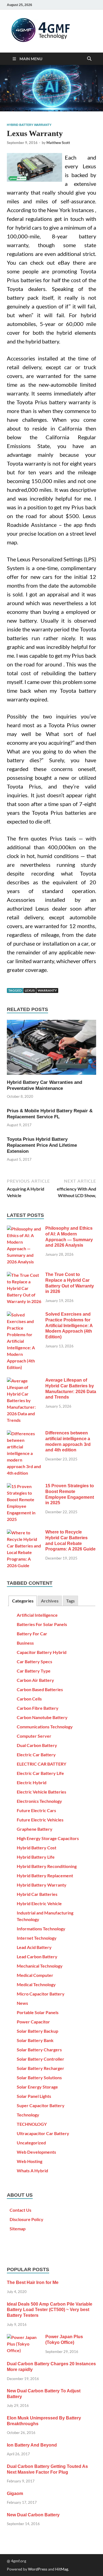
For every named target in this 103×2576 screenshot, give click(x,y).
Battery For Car (32, 1634)
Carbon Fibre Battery (38, 1708)
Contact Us (20, 2210)
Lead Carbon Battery (37, 1956)
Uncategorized (31, 2143)
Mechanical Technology (40, 1966)
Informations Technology (41, 1929)
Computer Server (34, 1736)
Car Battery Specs (34, 1661)
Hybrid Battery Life (36, 1857)
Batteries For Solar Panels (42, 1624)
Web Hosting (30, 2161)
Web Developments (36, 2152)
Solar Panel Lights (34, 2096)
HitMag (62, 2569)
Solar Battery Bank (35, 2040)
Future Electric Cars (36, 1810)
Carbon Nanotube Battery (42, 1717)
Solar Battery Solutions (39, 2077)
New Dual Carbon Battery (33, 2515)
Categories (23, 1601)
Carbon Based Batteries (40, 1689)
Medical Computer (35, 1975)
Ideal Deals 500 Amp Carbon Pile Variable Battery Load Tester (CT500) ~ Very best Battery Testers (50, 2310)
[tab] (23, 1601)
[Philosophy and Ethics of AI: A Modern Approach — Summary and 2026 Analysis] (24, 1229)
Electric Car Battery (36, 1755)
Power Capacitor (33, 2022)
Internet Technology (37, 1938)
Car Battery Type (34, 1671)
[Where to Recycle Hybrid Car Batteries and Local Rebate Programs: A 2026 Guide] (24, 1533)
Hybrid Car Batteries (37, 1894)
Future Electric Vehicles (40, 1820)
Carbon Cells (29, 1699)
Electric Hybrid (32, 1782)
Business (25, 1643)
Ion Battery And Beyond (32, 2445)
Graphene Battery (35, 1829)
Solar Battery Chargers (39, 2050)
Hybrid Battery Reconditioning (47, 1866)
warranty (47, 990)
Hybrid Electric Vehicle (39, 1903)
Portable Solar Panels (38, 2012)
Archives (50, 1601)
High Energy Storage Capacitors (48, 1838)
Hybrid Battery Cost (37, 1848)
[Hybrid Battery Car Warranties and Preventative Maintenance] (51, 1049)
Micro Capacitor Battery (41, 1994)
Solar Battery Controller (41, 2059)
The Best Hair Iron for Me (33, 2282)
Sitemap (18, 2229)
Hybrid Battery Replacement (45, 1875)
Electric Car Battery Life (40, 1773)
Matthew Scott (58, 143)
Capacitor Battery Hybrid (42, 1652)
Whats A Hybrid (32, 2171)
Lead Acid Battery (34, 1947)
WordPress (38, 2569)
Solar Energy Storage (37, 2087)
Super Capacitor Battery (41, 2105)
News (22, 2003)
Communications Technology (45, 1727)
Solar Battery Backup (37, 2031)
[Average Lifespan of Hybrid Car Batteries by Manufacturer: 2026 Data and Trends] (24, 1381)
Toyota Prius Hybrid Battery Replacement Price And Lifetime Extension (42, 1145)
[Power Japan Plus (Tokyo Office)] (24, 2337)
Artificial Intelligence (37, 1615)
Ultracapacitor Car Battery (43, 2133)
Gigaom (15, 2493)
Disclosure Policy (27, 2219)
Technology (28, 2115)
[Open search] (89, 59)
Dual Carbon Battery (37, 1745)
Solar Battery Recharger (41, 2068)
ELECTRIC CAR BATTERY (41, 1764)
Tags (70, 1601)
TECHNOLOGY (32, 2124)
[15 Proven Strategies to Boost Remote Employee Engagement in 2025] (24, 1486)
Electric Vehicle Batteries (41, 1792)
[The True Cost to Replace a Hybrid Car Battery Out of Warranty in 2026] (24, 1275)
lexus (30, 990)
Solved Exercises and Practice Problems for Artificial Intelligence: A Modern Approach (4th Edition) (69, 1325)
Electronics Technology (39, 1801)
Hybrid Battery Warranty (29, 125)
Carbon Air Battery (35, 1680)
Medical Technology (36, 1984)
